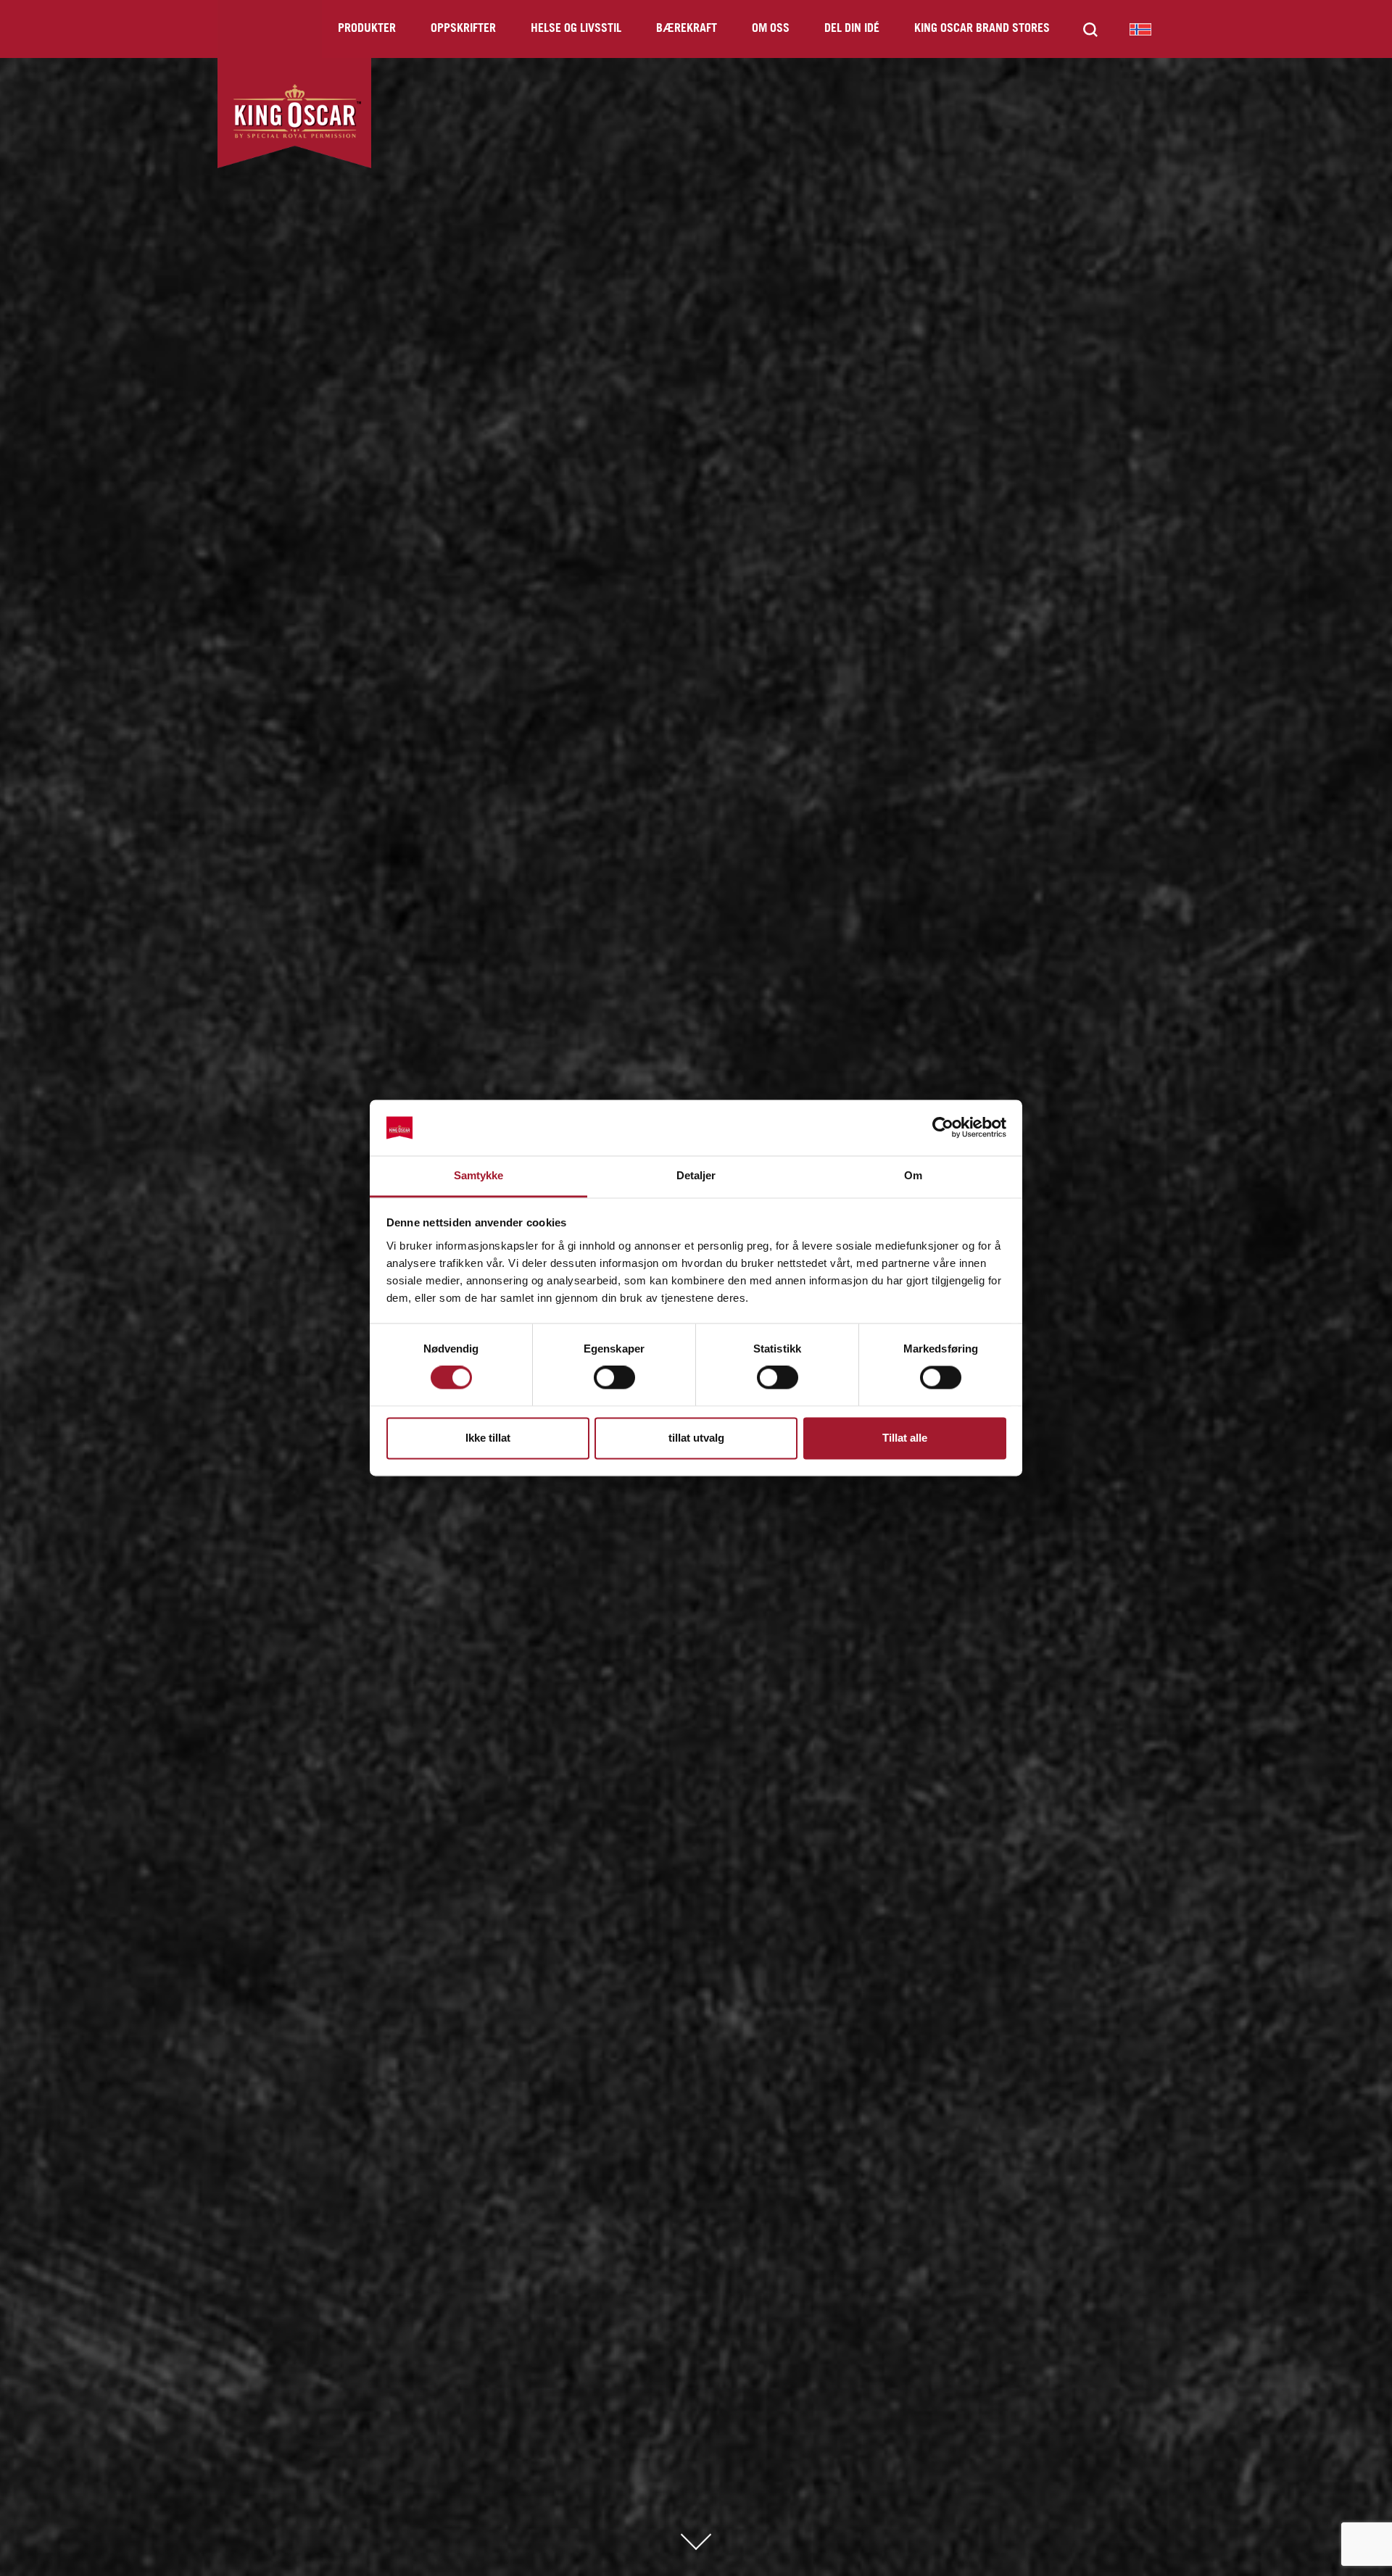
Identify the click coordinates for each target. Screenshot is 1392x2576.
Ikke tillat (488, 1438)
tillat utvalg (696, 1438)
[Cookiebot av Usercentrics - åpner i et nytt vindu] (943, 1128)
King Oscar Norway (1140, 29)
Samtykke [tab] (479, 1175)
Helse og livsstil (576, 29)
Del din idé (852, 29)
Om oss (771, 29)
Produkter (367, 29)
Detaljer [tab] (696, 1175)
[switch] (614, 1378)
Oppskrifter (463, 29)
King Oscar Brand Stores (982, 29)
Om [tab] (913, 1175)
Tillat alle (905, 1438)
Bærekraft (687, 29)
